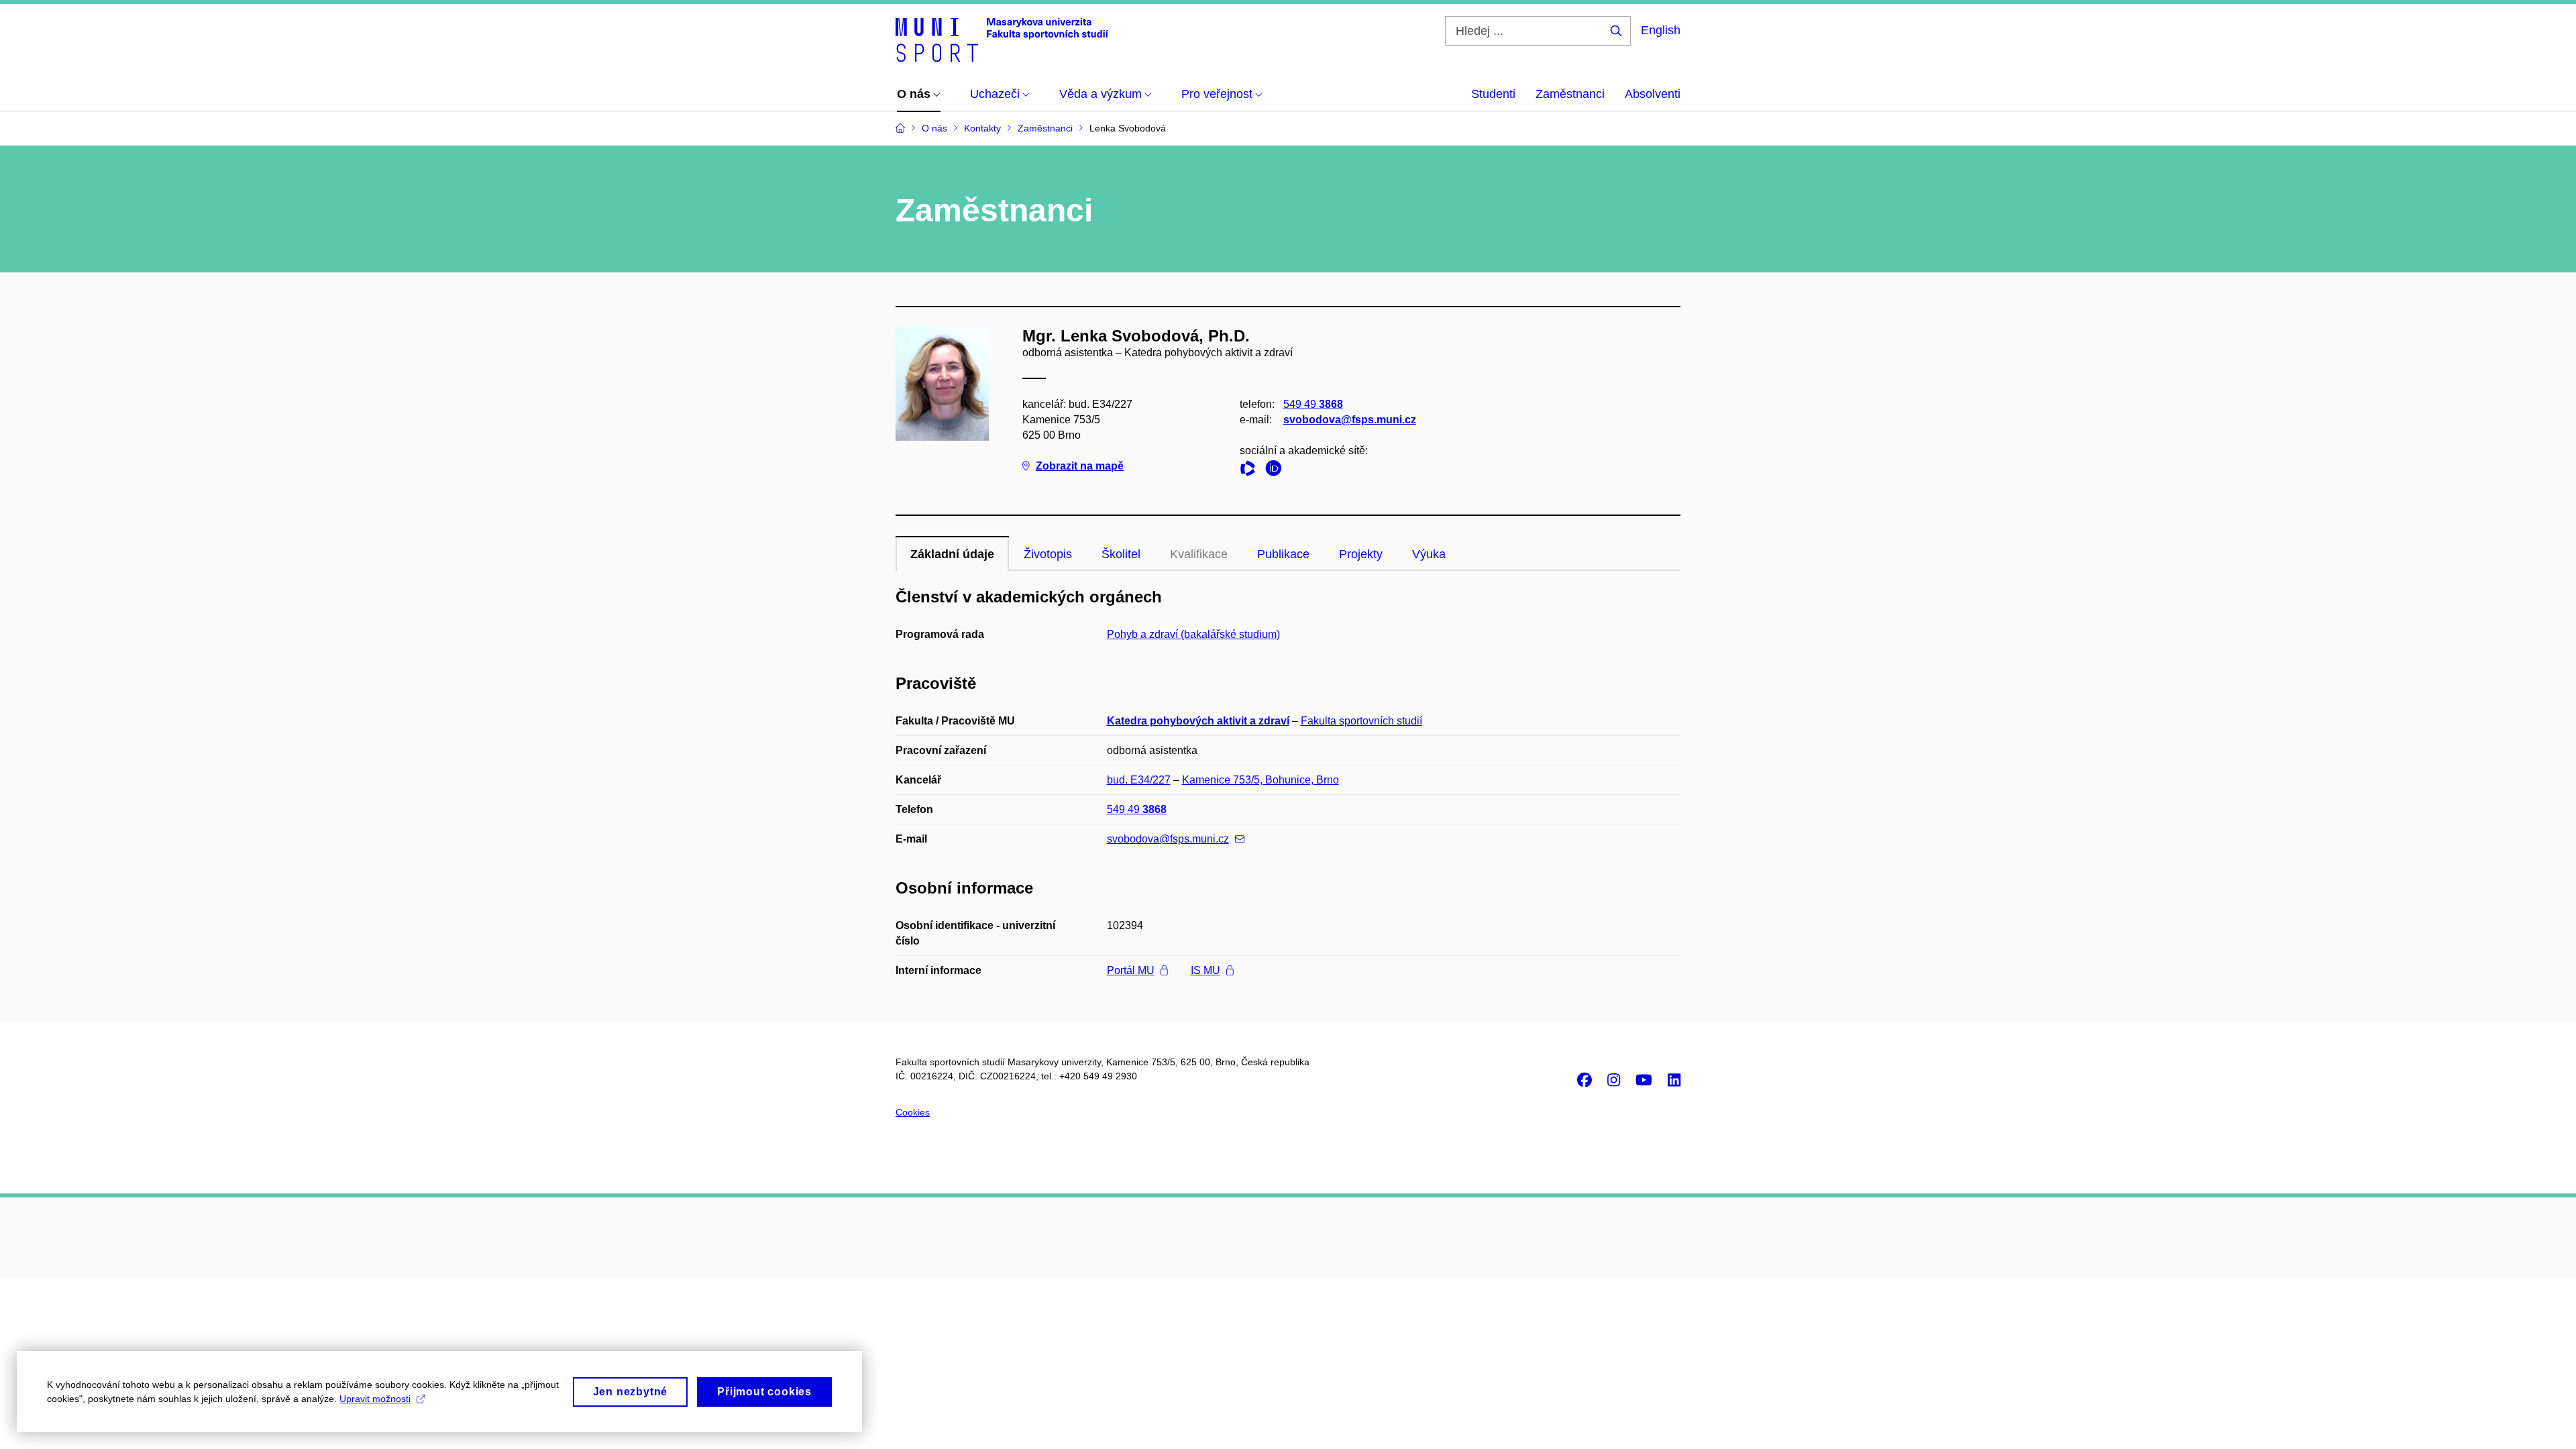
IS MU (1205, 970)
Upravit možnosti (375, 1399)
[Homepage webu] (1002, 39)
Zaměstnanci (1570, 94)
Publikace (1283, 554)
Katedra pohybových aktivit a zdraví (1198, 721)
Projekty (1361, 554)
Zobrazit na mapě (1080, 466)
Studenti (1493, 94)
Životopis (1048, 554)
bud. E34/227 (1139, 780)
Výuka (1429, 554)
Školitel (1121, 554)
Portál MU (1131, 970)
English (1661, 30)
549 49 (1313, 404)
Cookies (913, 1112)
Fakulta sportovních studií (1361, 721)
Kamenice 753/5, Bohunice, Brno (1260, 780)
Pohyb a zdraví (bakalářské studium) (1193, 634)
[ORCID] (1277, 471)
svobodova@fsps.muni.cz (1350, 420)
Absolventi (1653, 94)
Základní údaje (952, 554)
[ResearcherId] (1251, 471)
